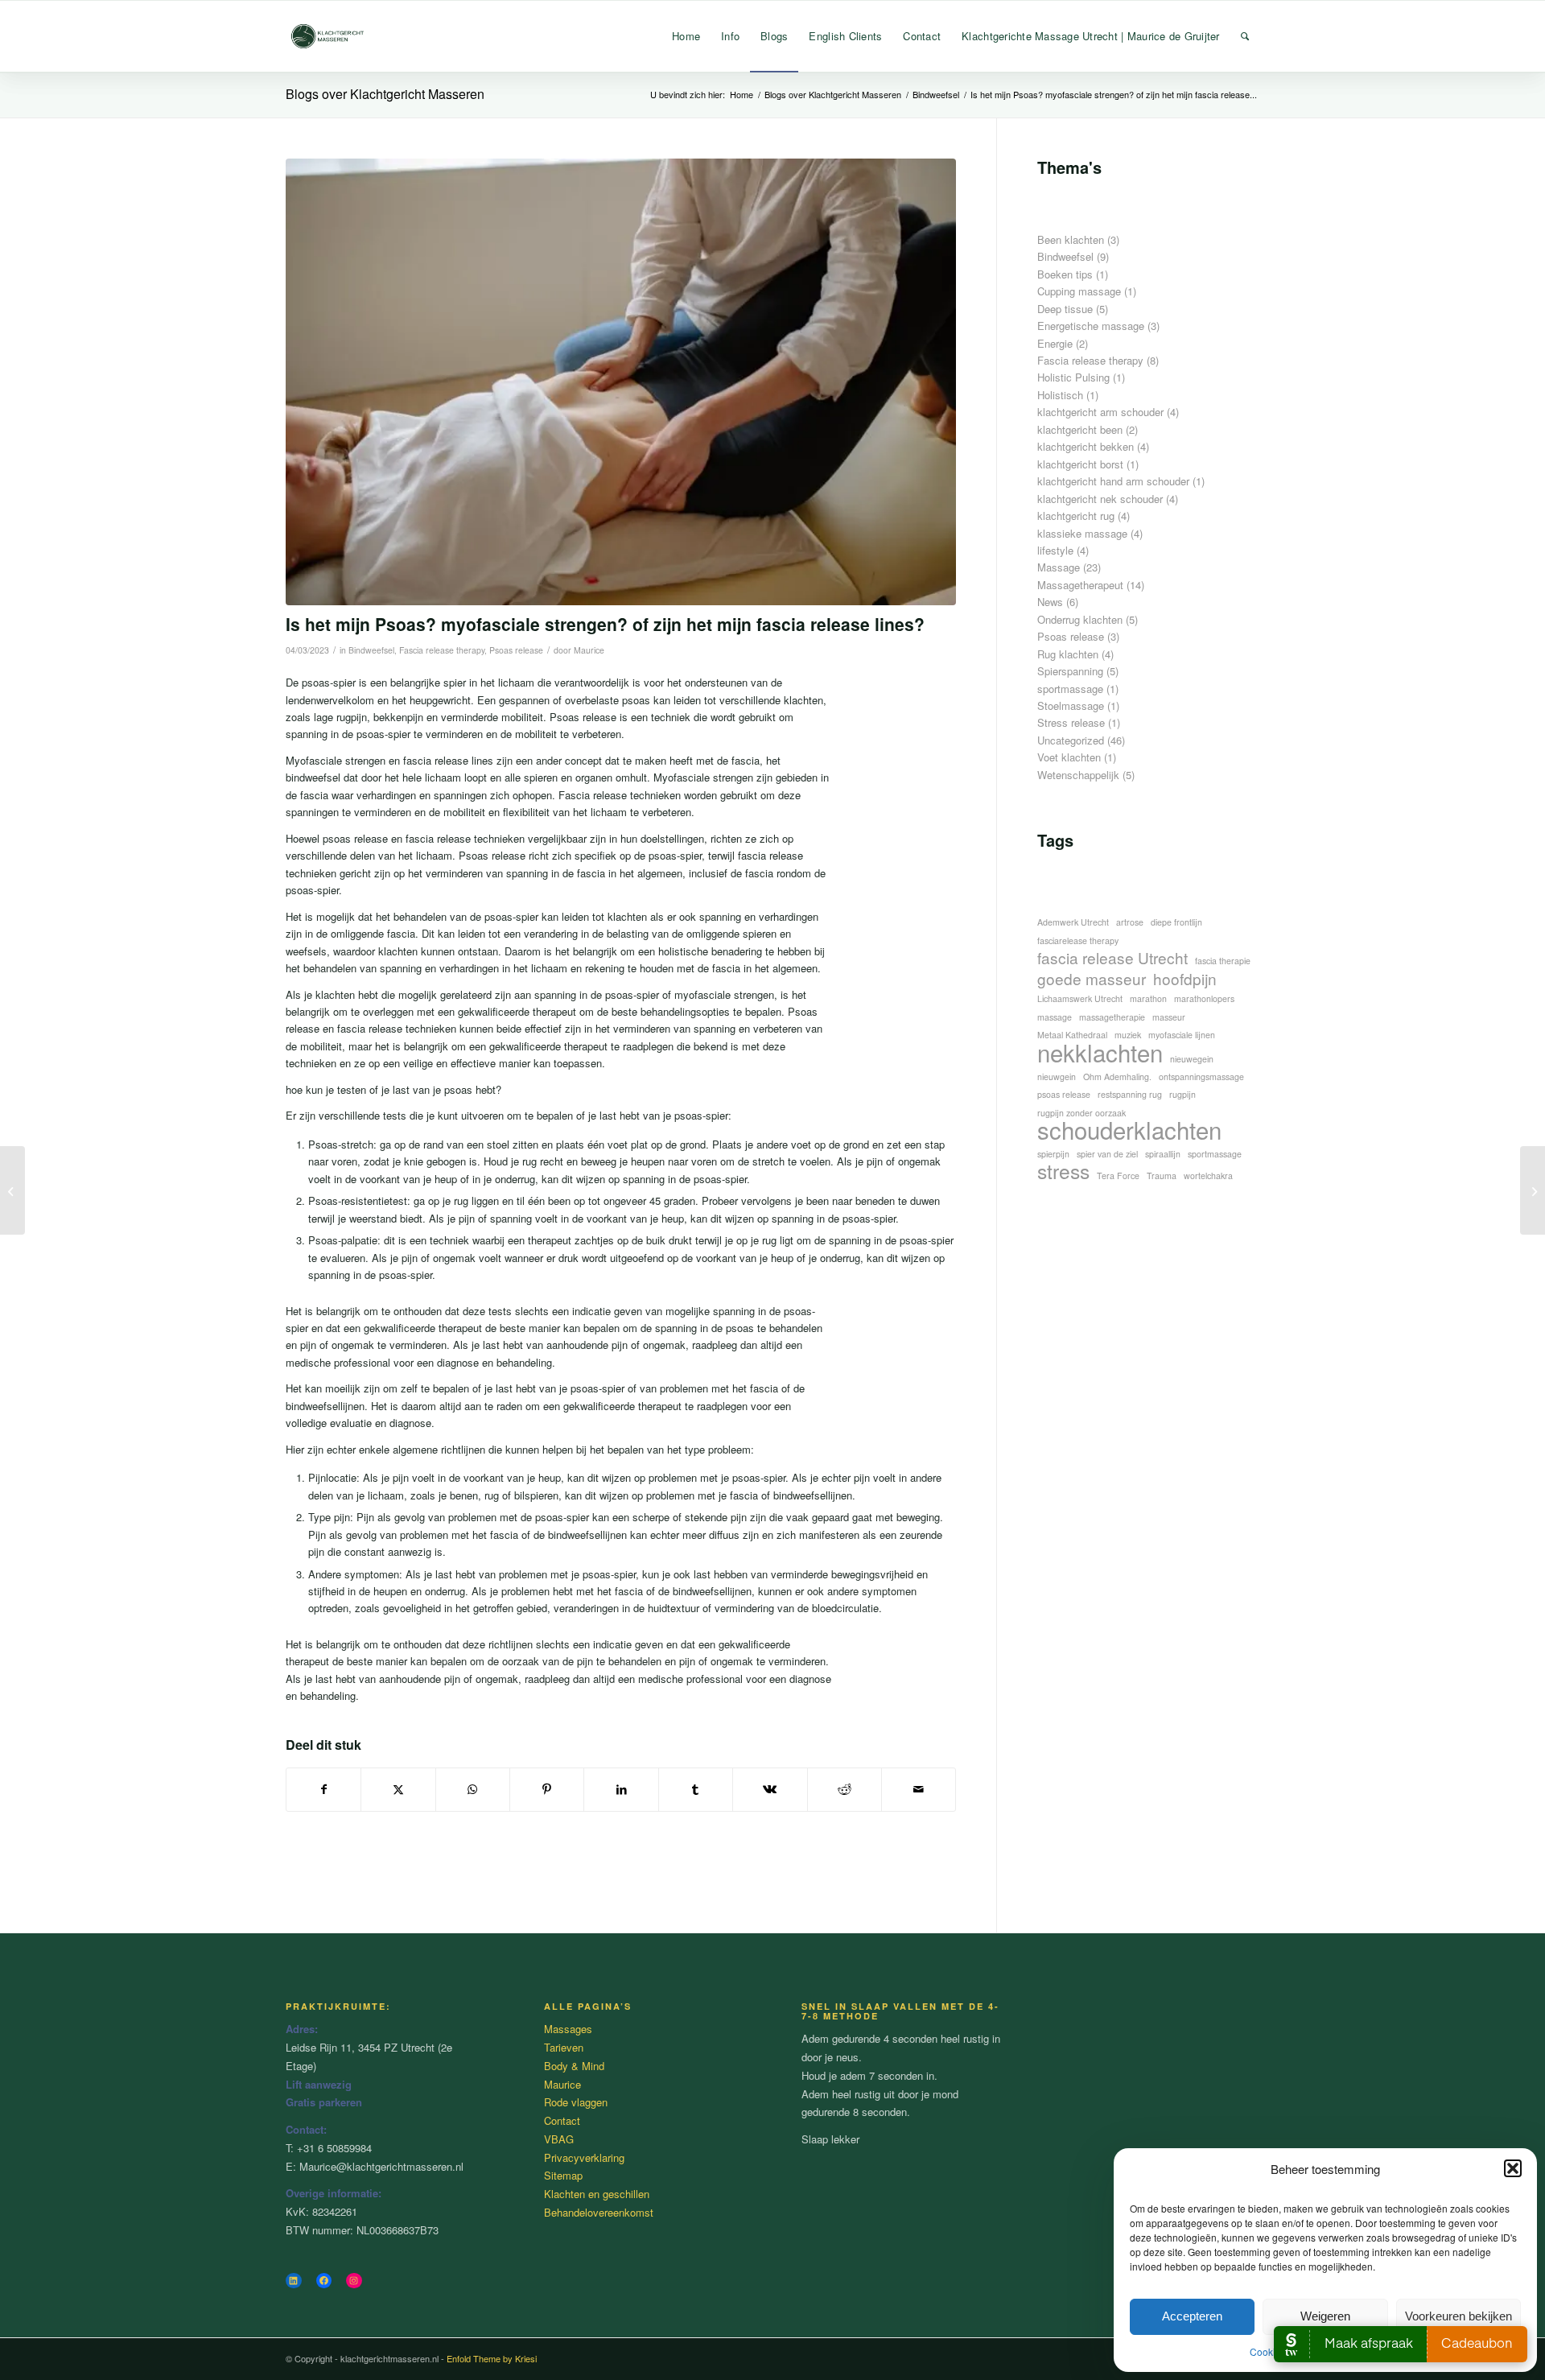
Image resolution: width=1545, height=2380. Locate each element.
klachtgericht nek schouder (1100, 499)
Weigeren (1325, 2316)
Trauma (1162, 1176)
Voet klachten (1069, 757)
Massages (568, 2029)
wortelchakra (1208, 1176)
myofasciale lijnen (1182, 1035)
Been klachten (1071, 239)
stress (1063, 1171)
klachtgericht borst (1080, 464)
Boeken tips (1065, 274)
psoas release (1064, 1094)
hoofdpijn (1185, 978)
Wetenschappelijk (1078, 775)
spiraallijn (1163, 1154)
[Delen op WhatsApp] (473, 1789)
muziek (1128, 1035)
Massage (1059, 567)
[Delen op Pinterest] (547, 1789)
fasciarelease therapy (1078, 940)
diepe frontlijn (1176, 922)
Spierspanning (1070, 671)
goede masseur (1092, 978)
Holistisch (1060, 395)
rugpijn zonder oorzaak (1081, 1113)
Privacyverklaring (584, 2157)
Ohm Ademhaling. (1117, 1077)
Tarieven (564, 2047)
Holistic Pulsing (1073, 377)
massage (1055, 1017)
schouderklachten (1129, 1130)
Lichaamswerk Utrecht (1080, 998)
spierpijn (1053, 1154)
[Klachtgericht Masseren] (330, 36)
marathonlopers (1204, 998)
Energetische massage (1091, 326)
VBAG (559, 2139)
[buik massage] (621, 382)
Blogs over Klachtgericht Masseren (385, 94)
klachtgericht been (1080, 429)
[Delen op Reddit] (845, 1789)
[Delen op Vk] (770, 1789)
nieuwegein (1192, 1059)
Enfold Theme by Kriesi (492, 2358)
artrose (1130, 922)
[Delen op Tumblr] (696, 1789)
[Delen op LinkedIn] (621, 1789)
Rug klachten (1068, 654)
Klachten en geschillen (597, 2194)
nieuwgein (1057, 1077)
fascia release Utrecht (1112, 957)
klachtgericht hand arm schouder (1113, 481)
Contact (562, 2120)
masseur (1169, 1017)
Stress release (1071, 722)
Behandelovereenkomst (599, 2212)
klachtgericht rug (1076, 516)
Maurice (589, 650)
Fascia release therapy (442, 650)
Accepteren (1192, 2316)
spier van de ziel (1107, 1154)
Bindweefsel (371, 650)
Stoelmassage (1071, 705)
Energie (1055, 343)
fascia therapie (1223, 961)
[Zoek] (1245, 36)
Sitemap (563, 2175)
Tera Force (1118, 1176)
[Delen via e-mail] (919, 1789)
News (1050, 602)
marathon (1148, 998)
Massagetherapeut (1080, 585)
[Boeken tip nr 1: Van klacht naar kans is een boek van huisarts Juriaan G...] (1533, 1190)
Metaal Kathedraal (1072, 1035)
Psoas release (516, 650)
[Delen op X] (398, 1789)
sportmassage (1070, 689)
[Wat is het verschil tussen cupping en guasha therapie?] (12, 1190)
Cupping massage (1079, 291)
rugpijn (1182, 1094)
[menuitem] (686, 36)
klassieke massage (1082, 533)
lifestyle (1055, 550)
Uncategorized (1071, 740)
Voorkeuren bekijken (1458, 2316)
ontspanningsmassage (1201, 1077)
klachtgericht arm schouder (1100, 412)
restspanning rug (1130, 1094)
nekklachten (1100, 1052)
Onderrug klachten (1080, 619)
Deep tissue (1065, 309)
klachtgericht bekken (1086, 446)
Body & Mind (574, 2066)
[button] (1513, 2168)
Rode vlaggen (576, 2102)
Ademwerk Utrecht (1073, 922)
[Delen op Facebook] (323, 1789)
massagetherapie (1112, 1017)
